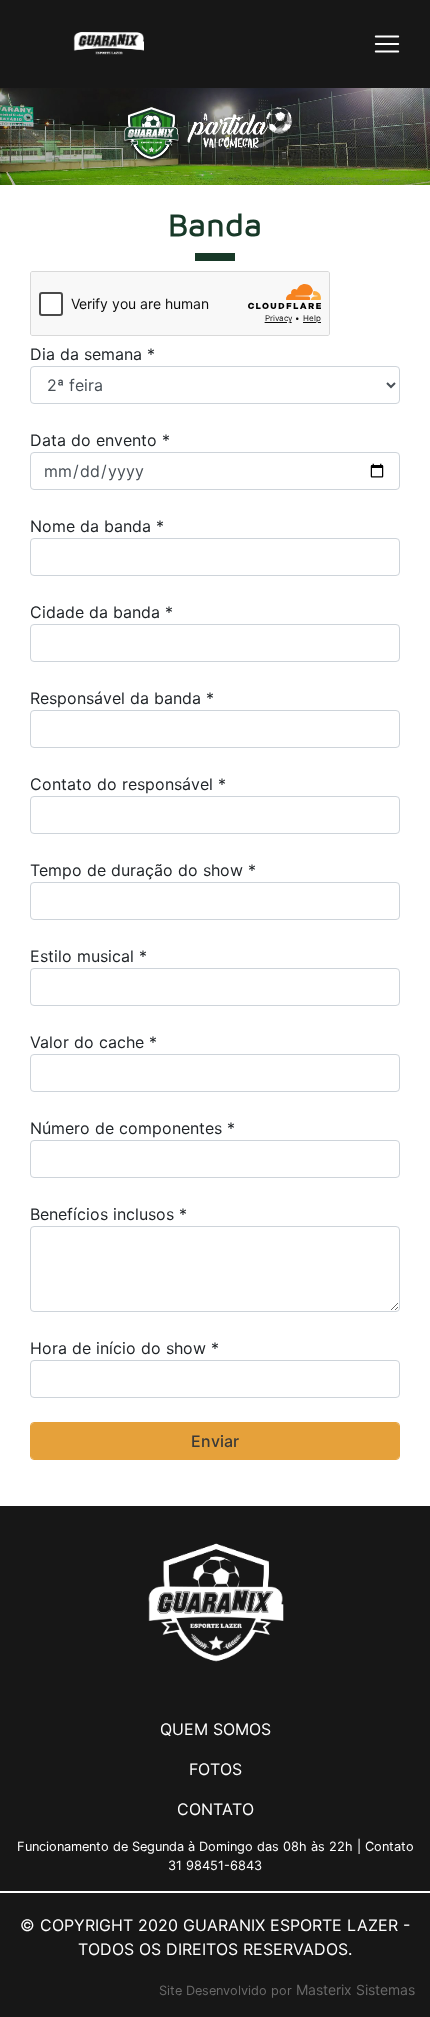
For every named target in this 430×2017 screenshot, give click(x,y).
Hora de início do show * (124, 1348)
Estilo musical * (88, 956)
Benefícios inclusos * (108, 1214)
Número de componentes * (132, 1128)
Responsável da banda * (122, 698)
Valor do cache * (93, 1042)
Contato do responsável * (128, 784)
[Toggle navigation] (387, 44)
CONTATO (215, 1809)
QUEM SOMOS (215, 1729)
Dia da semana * (92, 354)
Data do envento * (100, 440)
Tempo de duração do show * (143, 870)
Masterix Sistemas (355, 1989)
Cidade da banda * (101, 612)
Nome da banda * (97, 526)
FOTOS (215, 1769)
